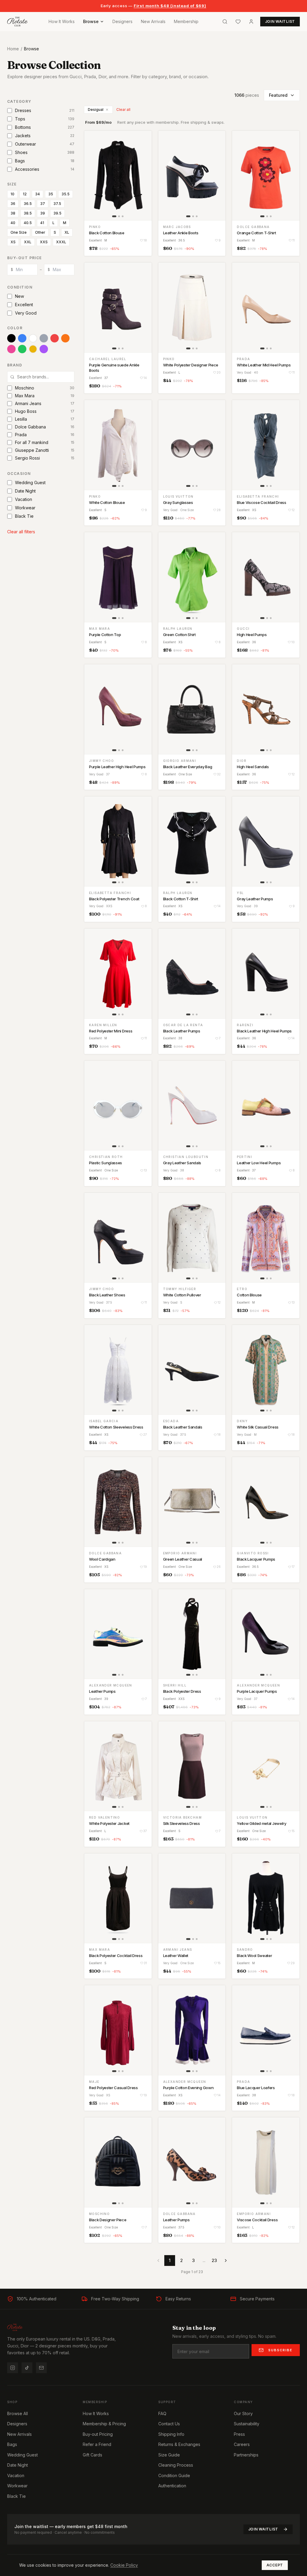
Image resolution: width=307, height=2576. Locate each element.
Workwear (17, 2486)
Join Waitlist (263, 2529)
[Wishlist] (238, 22)
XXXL (61, 242)
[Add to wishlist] (143, 139)
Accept (275, 2565)
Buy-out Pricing (98, 2434)
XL (67, 232)
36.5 (28, 204)
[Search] (225, 22)
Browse (91, 21)
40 (13, 223)
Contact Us (169, 2424)
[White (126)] (33, 338)
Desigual (96, 110)
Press (239, 2434)
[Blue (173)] (22, 338)
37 (43, 204)
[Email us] (41, 2368)
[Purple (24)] (44, 349)
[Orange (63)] (65, 338)
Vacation (16, 2475)
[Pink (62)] (11, 349)
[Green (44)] (22, 349)
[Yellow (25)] (33, 349)
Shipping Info (171, 2434)
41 (42, 223)
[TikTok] (27, 2368)
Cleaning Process (176, 2465)
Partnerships (246, 2455)
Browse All (18, 2413)
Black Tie (16, 2496)
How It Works (62, 21)
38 (13, 213)
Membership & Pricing (104, 2424)
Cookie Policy (124, 2565)
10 (12, 194)
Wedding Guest (22, 2455)
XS (13, 242)
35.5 (66, 194)
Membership (186, 21)
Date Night (18, 2465)
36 (13, 204)
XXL (28, 242)
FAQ (162, 2413)
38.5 (28, 213)
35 (51, 194)
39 (43, 213)
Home (13, 49)
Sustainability (247, 2424)
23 (214, 2260)
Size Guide (169, 2455)
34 (37, 194)
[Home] (17, 22)
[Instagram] (13, 2368)
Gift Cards (92, 2455)
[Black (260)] (11, 338)
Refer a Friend (97, 2444)
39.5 (57, 213)
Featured (278, 95)
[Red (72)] (55, 338)
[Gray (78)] (44, 338)
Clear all (123, 110)
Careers (242, 2444)
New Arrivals (153, 21)
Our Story (243, 2413)
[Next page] (226, 2261)
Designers (122, 21)
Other (40, 232)
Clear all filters (21, 532)
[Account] (251, 22)
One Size (19, 232)
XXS (44, 242)
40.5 (28, 223)
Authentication (172, 2486)
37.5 (57, 204)
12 (25, 194)
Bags (12, 2444)
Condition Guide (174, 2475)
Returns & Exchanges (179, 2444)
